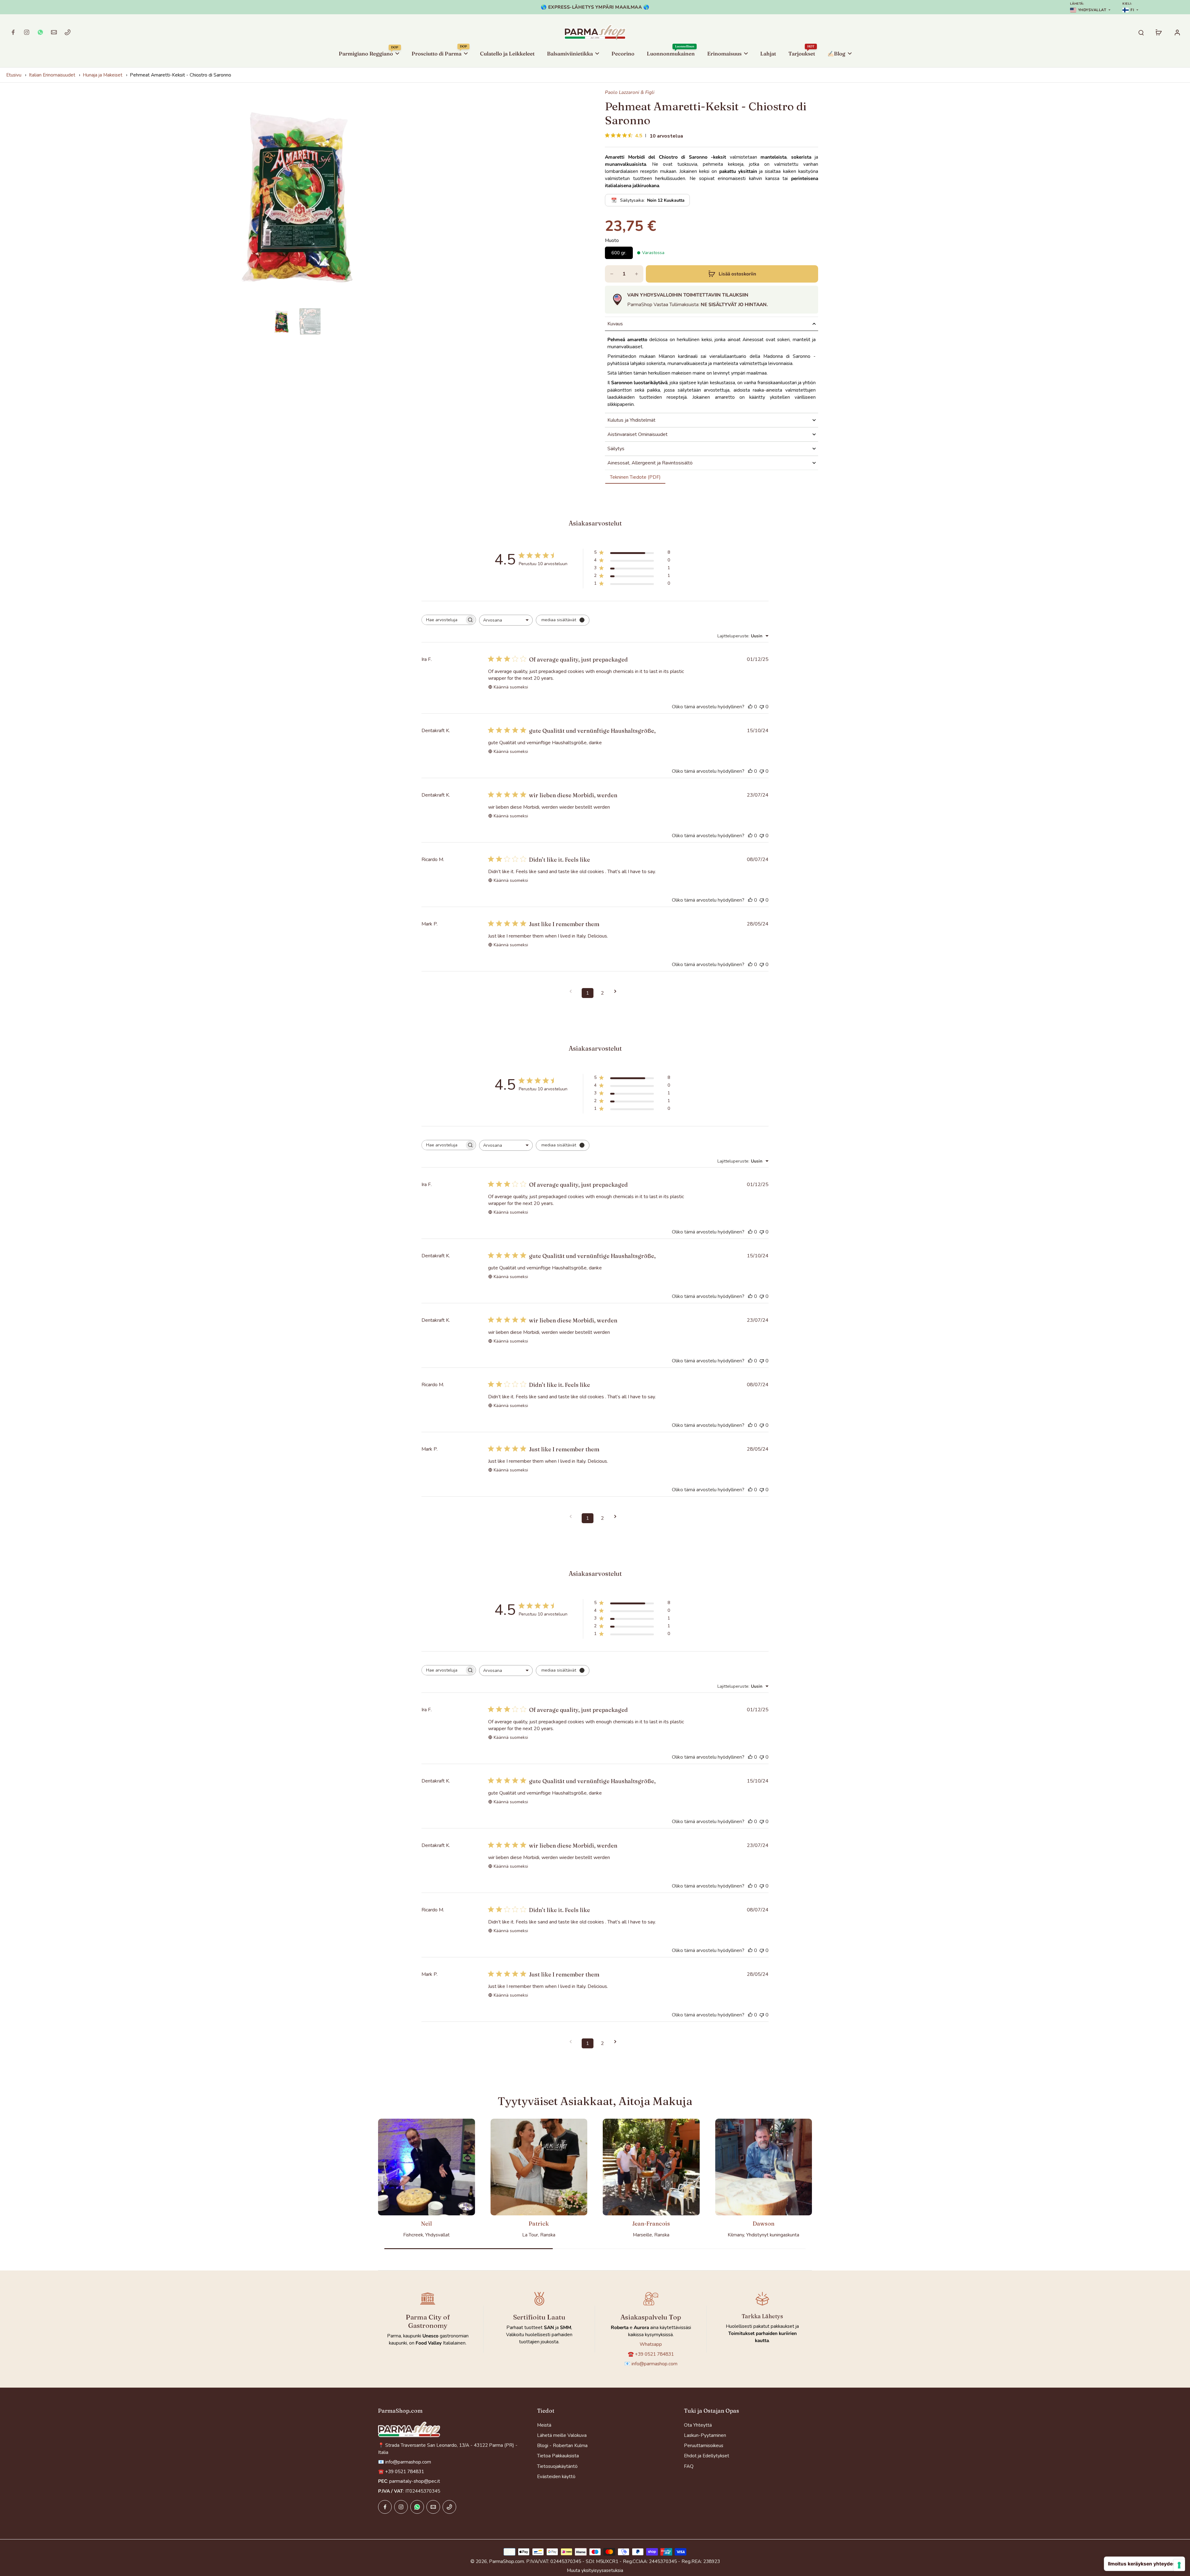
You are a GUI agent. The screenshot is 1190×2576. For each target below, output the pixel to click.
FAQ (689, 2466)
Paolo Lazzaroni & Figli (630, 92)
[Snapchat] (40, 32)
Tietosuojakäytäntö (557, 2466)
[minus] (612, 274)
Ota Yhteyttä (698, 2425)
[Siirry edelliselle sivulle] (573, 991)
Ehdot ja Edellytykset (707, 2456)
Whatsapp (651, 2344)
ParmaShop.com (507, 2561)
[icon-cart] (1158, 32)
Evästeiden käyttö (556, 2476)
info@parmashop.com (654, 2364)
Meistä (544, 2425)
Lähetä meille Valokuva (562, 2435)
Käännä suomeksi (511, 687)
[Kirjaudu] (1177, 32)
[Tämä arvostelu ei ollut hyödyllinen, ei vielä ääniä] (762, 707)
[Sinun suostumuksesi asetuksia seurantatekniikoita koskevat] (1179, 2565)
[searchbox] (443, 620)
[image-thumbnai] (281, 321)
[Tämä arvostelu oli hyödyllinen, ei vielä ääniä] (750, 707)
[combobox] (506, 620)
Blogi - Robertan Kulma (562, 2445)
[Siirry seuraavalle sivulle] (617, 991)
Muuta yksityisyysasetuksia (595, 2570)
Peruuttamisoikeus (704, 2445)
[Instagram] (27, 32)
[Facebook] (13, 32)
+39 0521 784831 (654, 2354)
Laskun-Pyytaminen (705, 2435)
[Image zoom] (296, 197)
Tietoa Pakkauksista (558, 2456)
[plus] (637, 274)
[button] (732, 274)
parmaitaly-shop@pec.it (415, 2481)
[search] (1141, 32)
